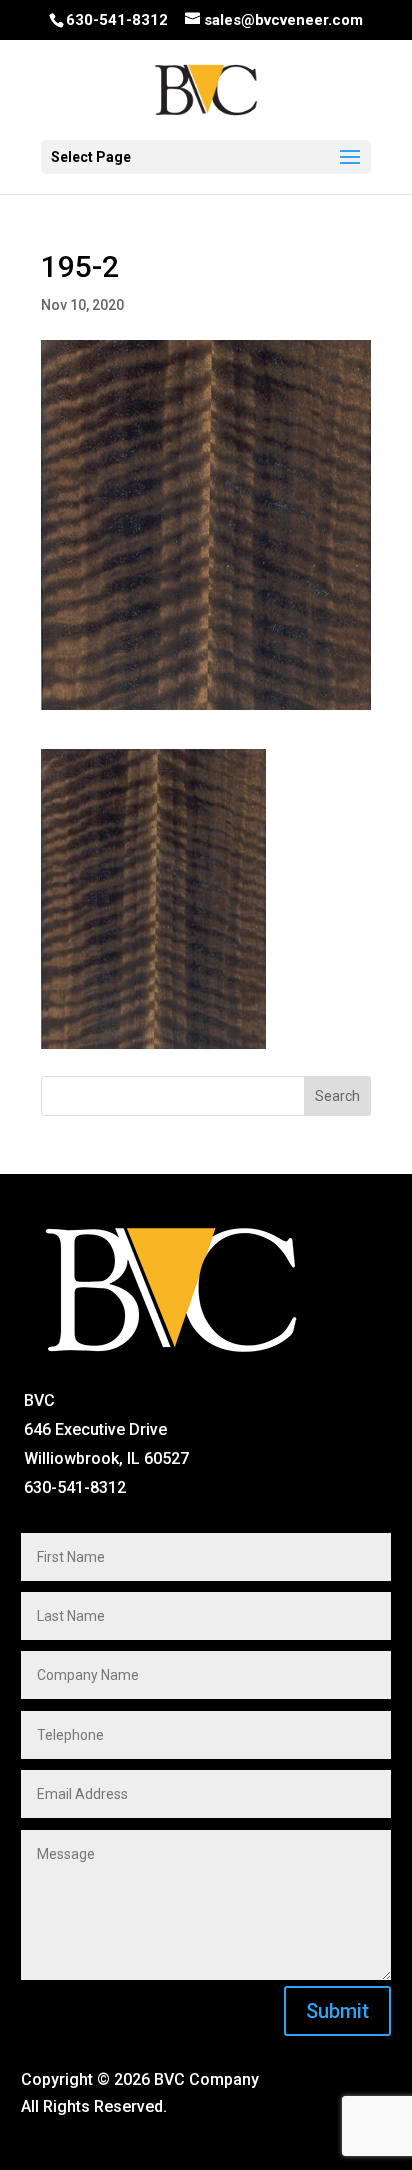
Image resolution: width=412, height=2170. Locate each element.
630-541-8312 (117, 20)
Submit (337, 2011)
